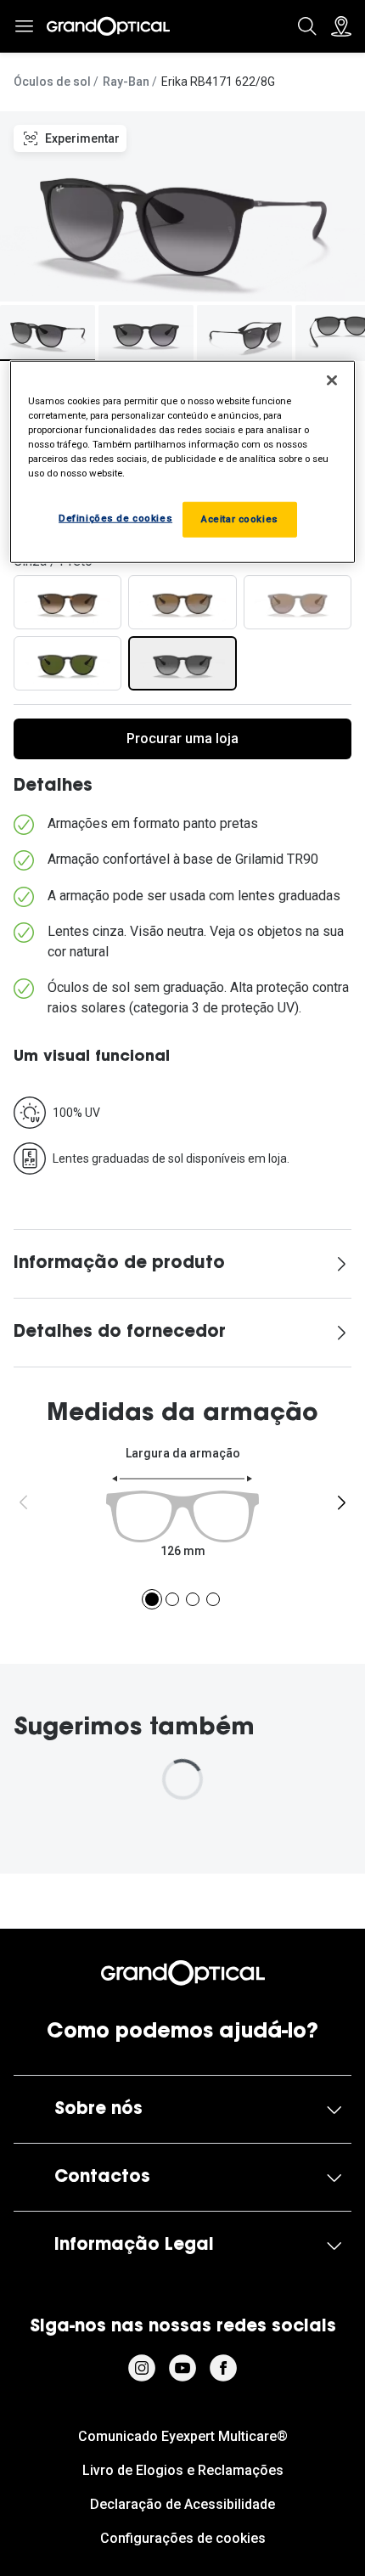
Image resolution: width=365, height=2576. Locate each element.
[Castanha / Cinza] (298, 602)
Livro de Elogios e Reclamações (183, 2470)
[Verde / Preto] (67, 663)
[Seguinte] (341, 1502)
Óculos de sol (52, 82)
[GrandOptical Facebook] (223, 2368)
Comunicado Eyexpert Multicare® (183, 2436)
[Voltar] (24, 1502)
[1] (152, 1599)
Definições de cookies (115, 518)
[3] (193, 1599)
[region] (183, 462)
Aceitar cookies (240, 519)
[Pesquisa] (307, 26)
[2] (172, 1599)
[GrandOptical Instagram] (142, 2368)
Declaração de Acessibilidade (182, 2504)
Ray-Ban (126, 82)
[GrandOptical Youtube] (182, 2368)
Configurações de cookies (183, 2538)
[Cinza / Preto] (182, 663)
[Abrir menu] (24, 26)
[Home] (108, 26)
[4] (213, 1599)
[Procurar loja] (341, 26)
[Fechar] (332, 380)
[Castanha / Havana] (67, 602)
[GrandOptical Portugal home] (183, 1973)
